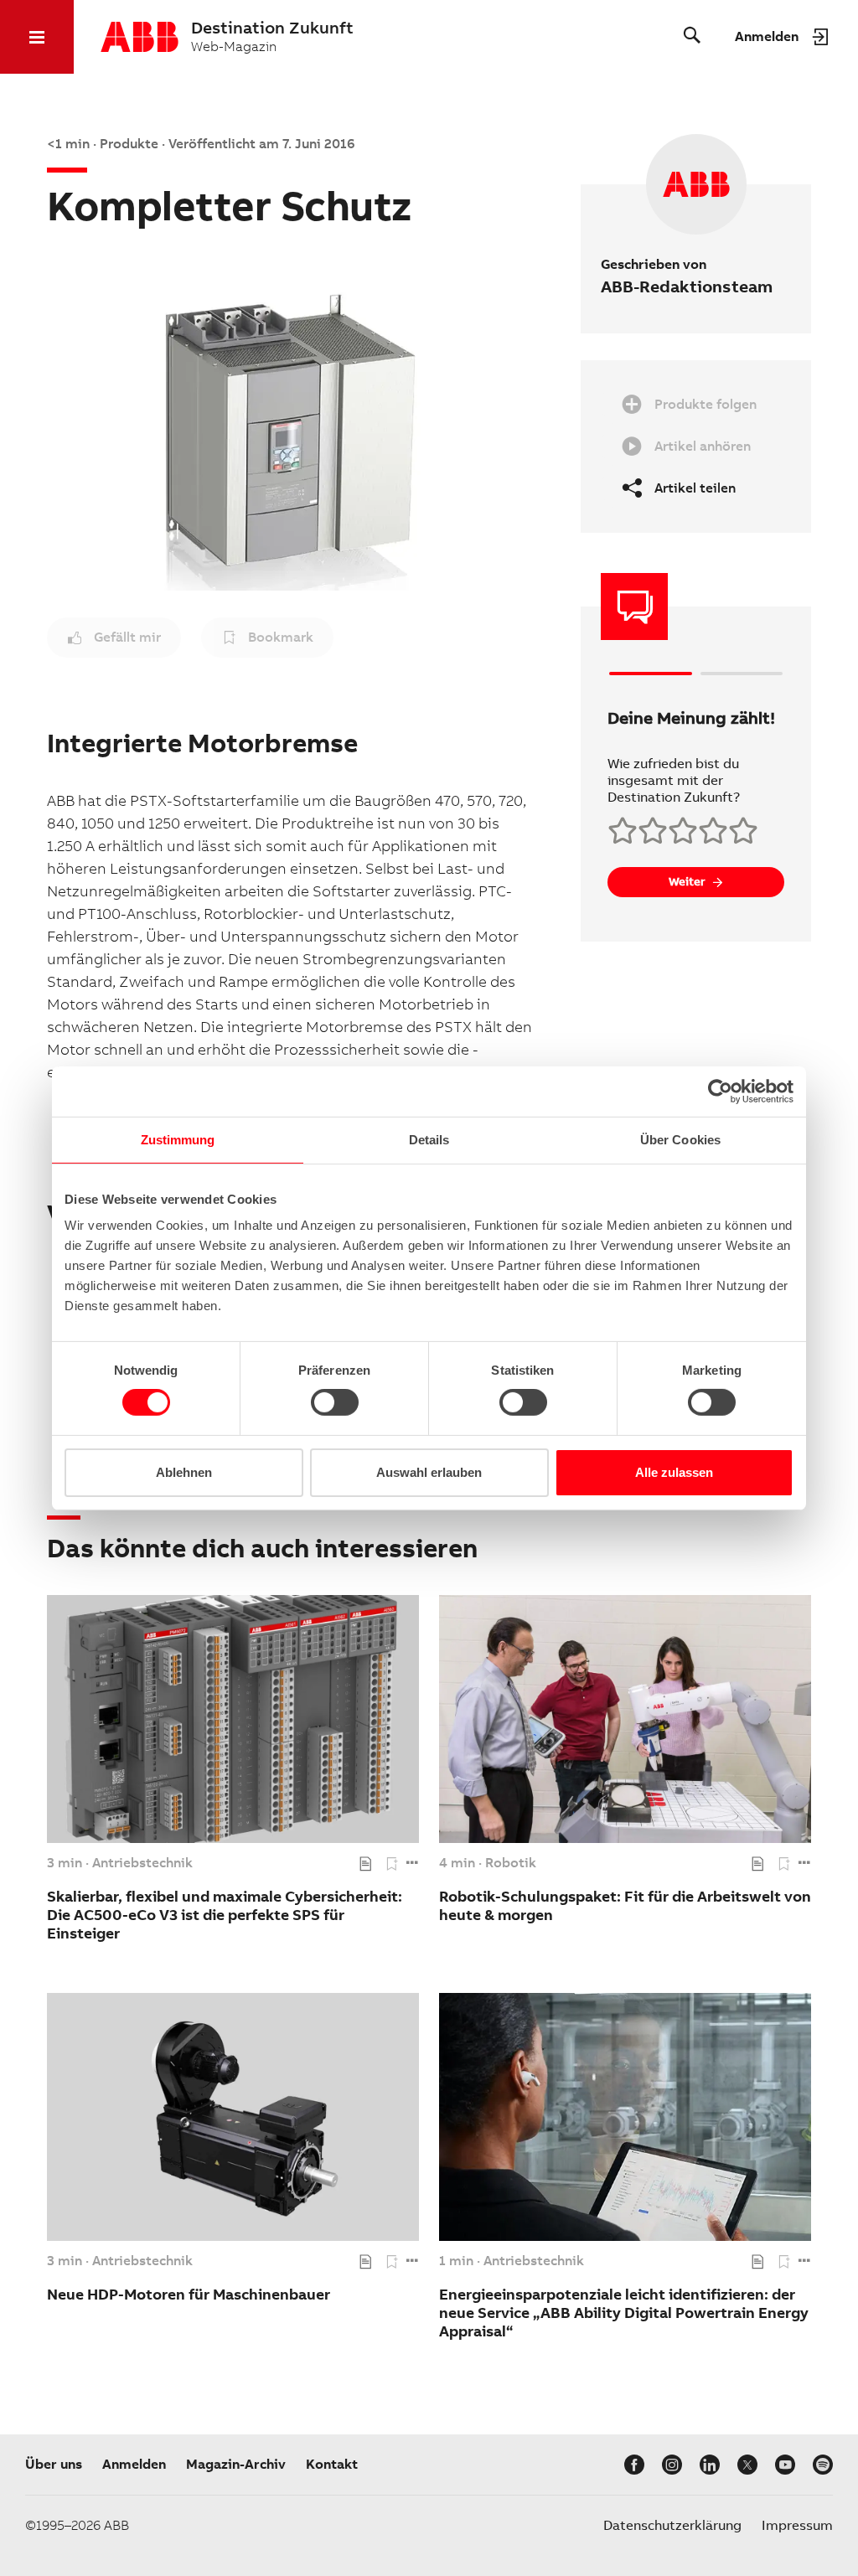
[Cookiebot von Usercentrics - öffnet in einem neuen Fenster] (720, 1091)
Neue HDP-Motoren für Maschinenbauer (189, 2294)
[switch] (335, 1402)
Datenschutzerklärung (672, 2525)
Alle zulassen (674, 1472)
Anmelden (134, 2464)
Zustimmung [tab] (178, 1139)
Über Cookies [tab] (680, 1139)
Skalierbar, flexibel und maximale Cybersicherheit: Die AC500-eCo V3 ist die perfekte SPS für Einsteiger (225, 1915)
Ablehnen (184, 1472)
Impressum (797, 2525)
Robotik (511, 1863)
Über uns (54, 2464)
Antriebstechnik (142, 1863)
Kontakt (332, 2464)
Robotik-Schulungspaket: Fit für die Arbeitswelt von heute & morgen (625, 1905)
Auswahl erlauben (429, 1472)
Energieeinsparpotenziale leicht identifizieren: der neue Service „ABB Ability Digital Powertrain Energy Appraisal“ (624, 2313)
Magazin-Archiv (236, 2464)
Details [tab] (429, 1139)
